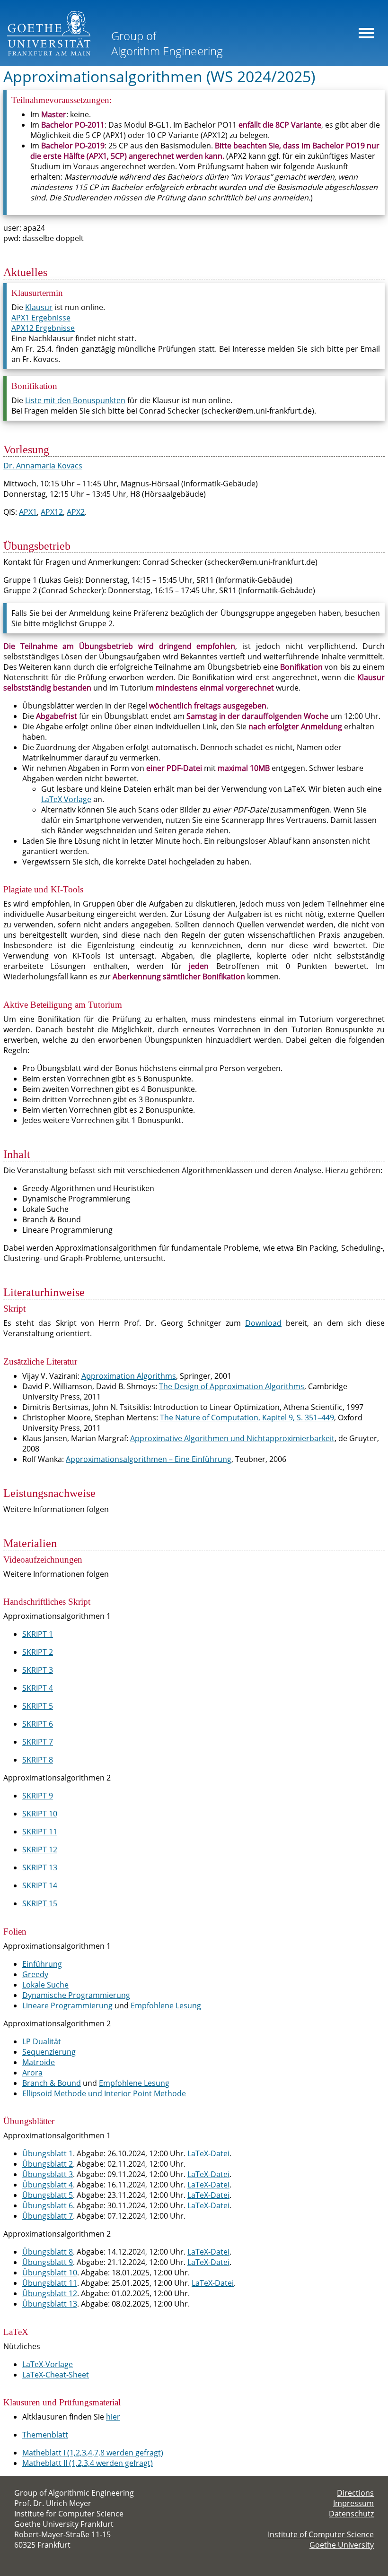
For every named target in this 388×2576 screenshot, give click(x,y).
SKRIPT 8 (38, 1760)
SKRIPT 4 (38, 1688)
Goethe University (342, 2545)
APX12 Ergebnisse (43, 328)
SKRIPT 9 (38, 1796)
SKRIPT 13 (40, 1867)
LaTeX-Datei (208, 2153)
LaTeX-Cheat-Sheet (56, 2375)
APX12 (52, 512)
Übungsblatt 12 (50, 2293)
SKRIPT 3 (38, 1670)
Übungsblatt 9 (48, 2262)
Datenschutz (351, 2514)
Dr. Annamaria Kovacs (43, 466)
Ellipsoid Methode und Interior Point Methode (104, 2093)
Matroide (39, 2062)
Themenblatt (45, 2435)
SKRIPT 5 (38, 1706)
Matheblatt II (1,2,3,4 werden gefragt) (88, 2463)
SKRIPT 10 (40, 1814)
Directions (355, 2493)
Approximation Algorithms (129, 1376)
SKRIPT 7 (38, 1742)
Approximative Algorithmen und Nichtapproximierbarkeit (232, 1438)
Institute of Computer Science (321, 2534)
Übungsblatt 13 (50, 2304)
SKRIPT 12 (40, 1850)
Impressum (353, 2503)
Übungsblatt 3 (48, 2174)
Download (263, 1323)
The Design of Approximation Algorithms (232, 1386)
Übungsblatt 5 (48, 2195)
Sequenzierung (49, 2052)
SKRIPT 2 (38, 1652)
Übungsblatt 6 (48, 2205)
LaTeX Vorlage (66, 799)
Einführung (42, 1964)
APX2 (76, 512)
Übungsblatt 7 (48, 2216)
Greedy (35, 1974)
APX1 (28, 512)
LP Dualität (42, 2041)
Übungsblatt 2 (48, 2164)
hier (113, 2417)
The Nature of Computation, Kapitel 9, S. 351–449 (247, 1418)
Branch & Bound (52, 2083)
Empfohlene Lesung (166, 2005)
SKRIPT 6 (38, 1724)
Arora (32, 2073)
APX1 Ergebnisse (41, 318)
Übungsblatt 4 (48, 2185)
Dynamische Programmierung (76, 1995)
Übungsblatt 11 (50, 2283)
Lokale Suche (45, 1985)
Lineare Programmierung (67, 2005)
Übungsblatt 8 (48, 2252)
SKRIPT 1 (38, 1634)
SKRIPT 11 (40, 1832)
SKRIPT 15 (40, 1903)
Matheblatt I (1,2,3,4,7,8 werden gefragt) (93, 2453)
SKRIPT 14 (40, 1885)
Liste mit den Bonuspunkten (75, 400)
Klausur (39, 307)
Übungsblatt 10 (50, 2273)
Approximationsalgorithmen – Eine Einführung (149, 1459)
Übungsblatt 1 (48, 2153)
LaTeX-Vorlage (48, 2364)
